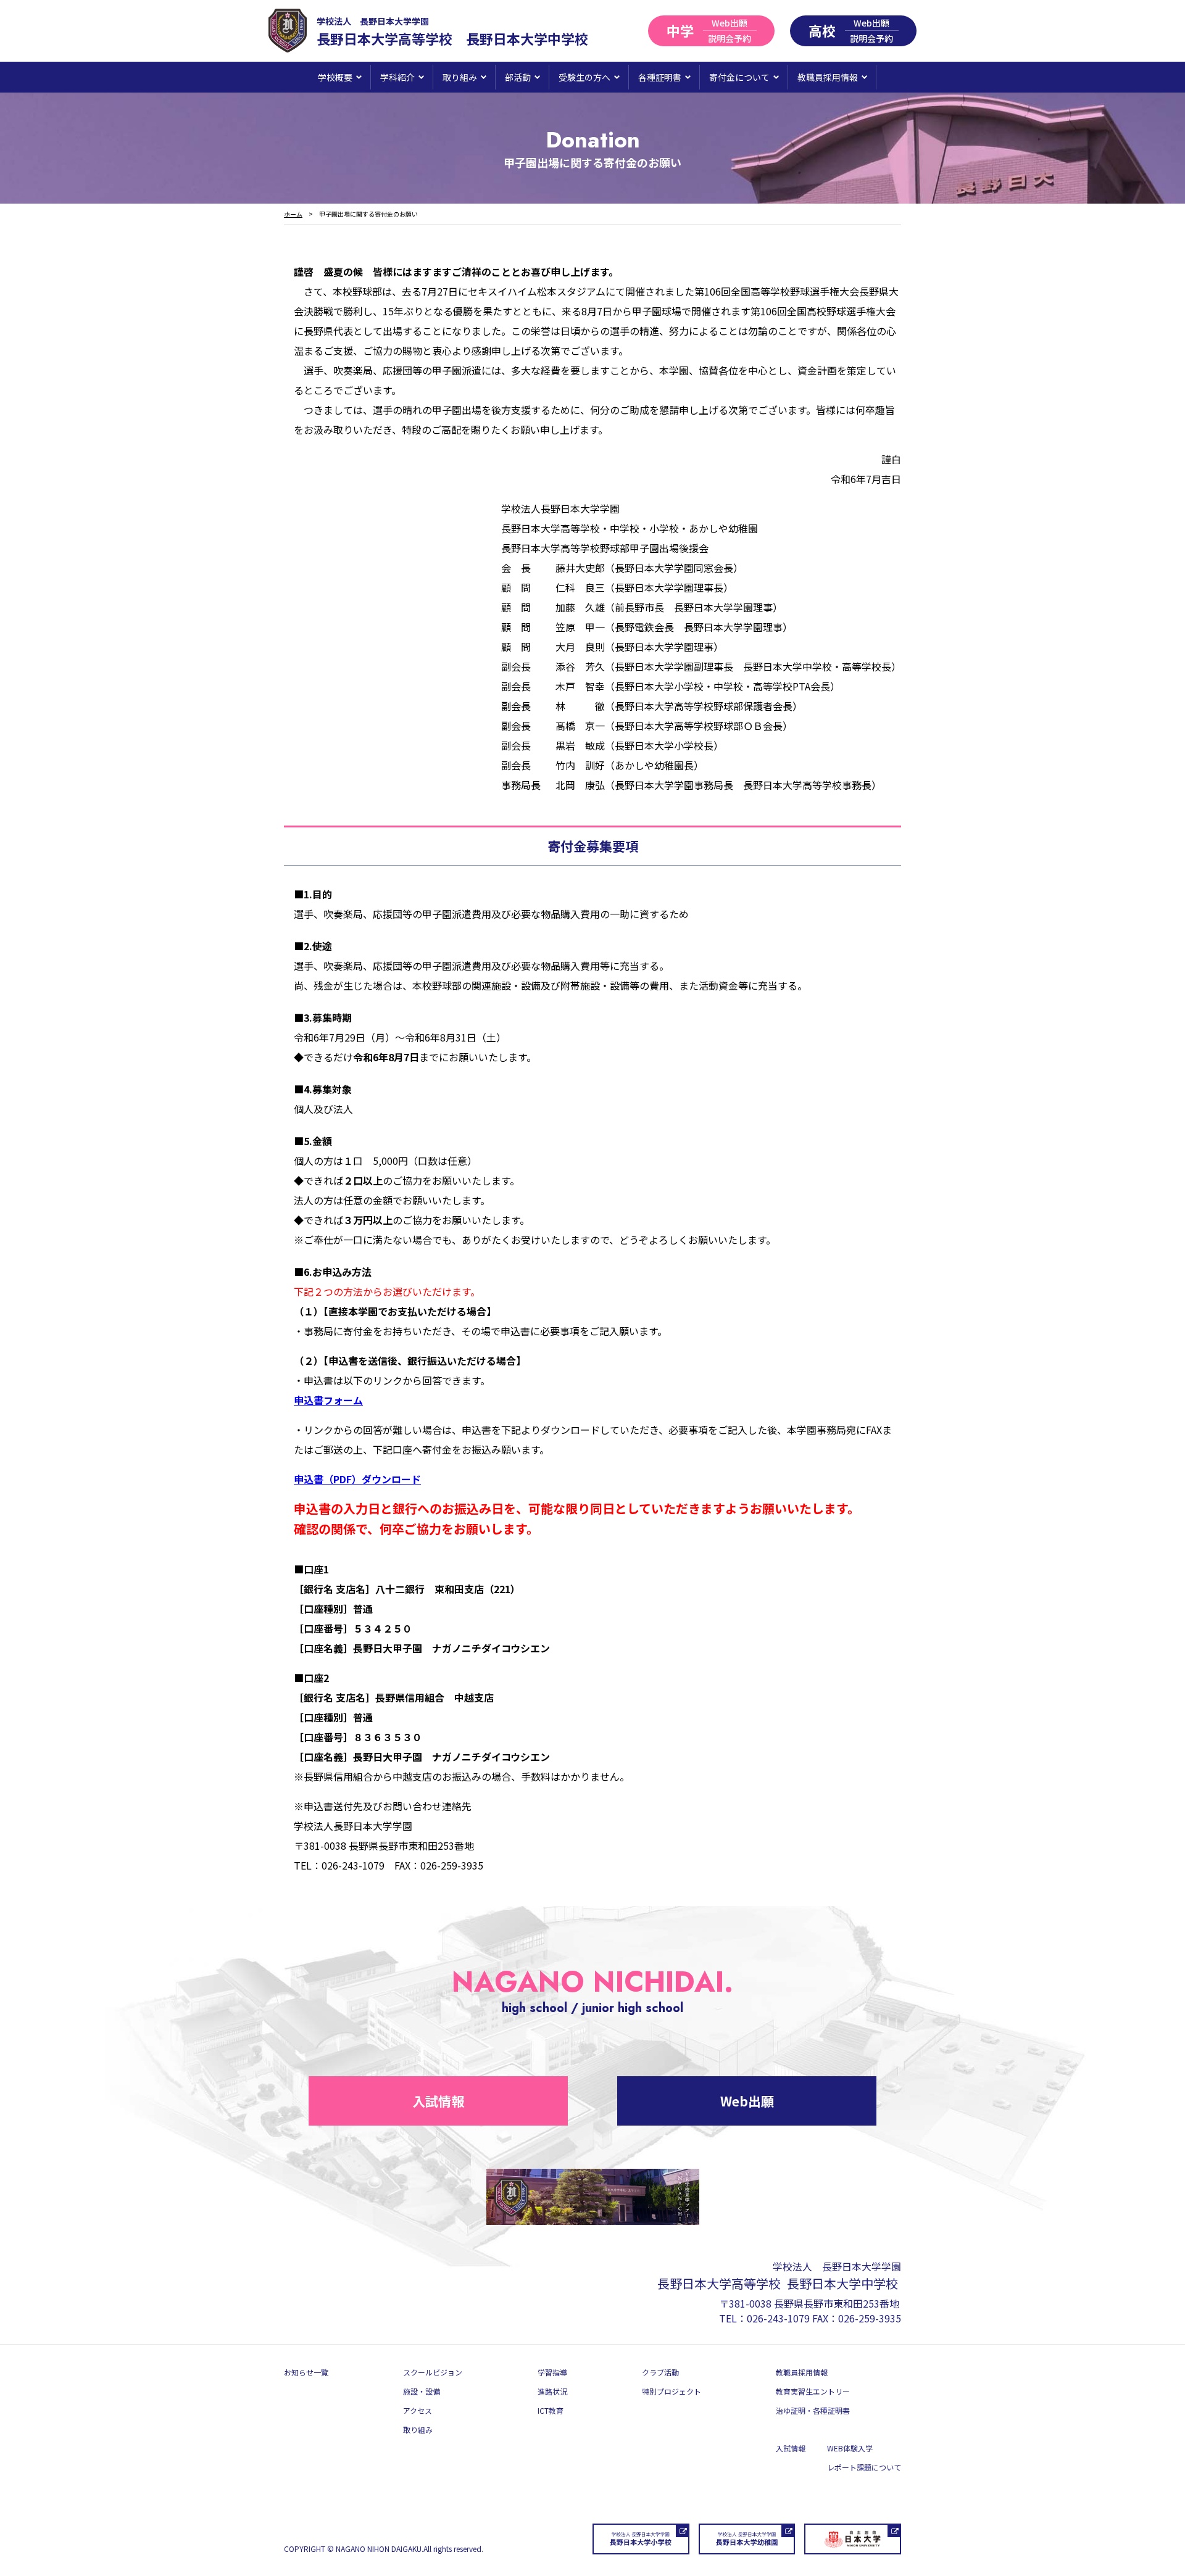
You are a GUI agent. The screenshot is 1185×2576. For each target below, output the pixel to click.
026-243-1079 (778, 2318)
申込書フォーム (328, 1400)
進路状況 (552, 2391)
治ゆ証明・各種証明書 (813, 2410)
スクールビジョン (433, 2372)
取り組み (418, 2429)
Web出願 (747, 2101)
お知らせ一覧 (306, 2372)
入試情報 (438, 2101)
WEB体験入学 (850, 2448)
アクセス (418, 2410)
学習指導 (552, 2372)
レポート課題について (864, 2467)
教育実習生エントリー (813, 2391)
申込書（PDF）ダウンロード (357, 1479)
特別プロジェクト (671, 2391)
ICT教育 (551, 2410)
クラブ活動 (660, 2372)
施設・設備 (422, 2391)
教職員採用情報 (802, 2372)
